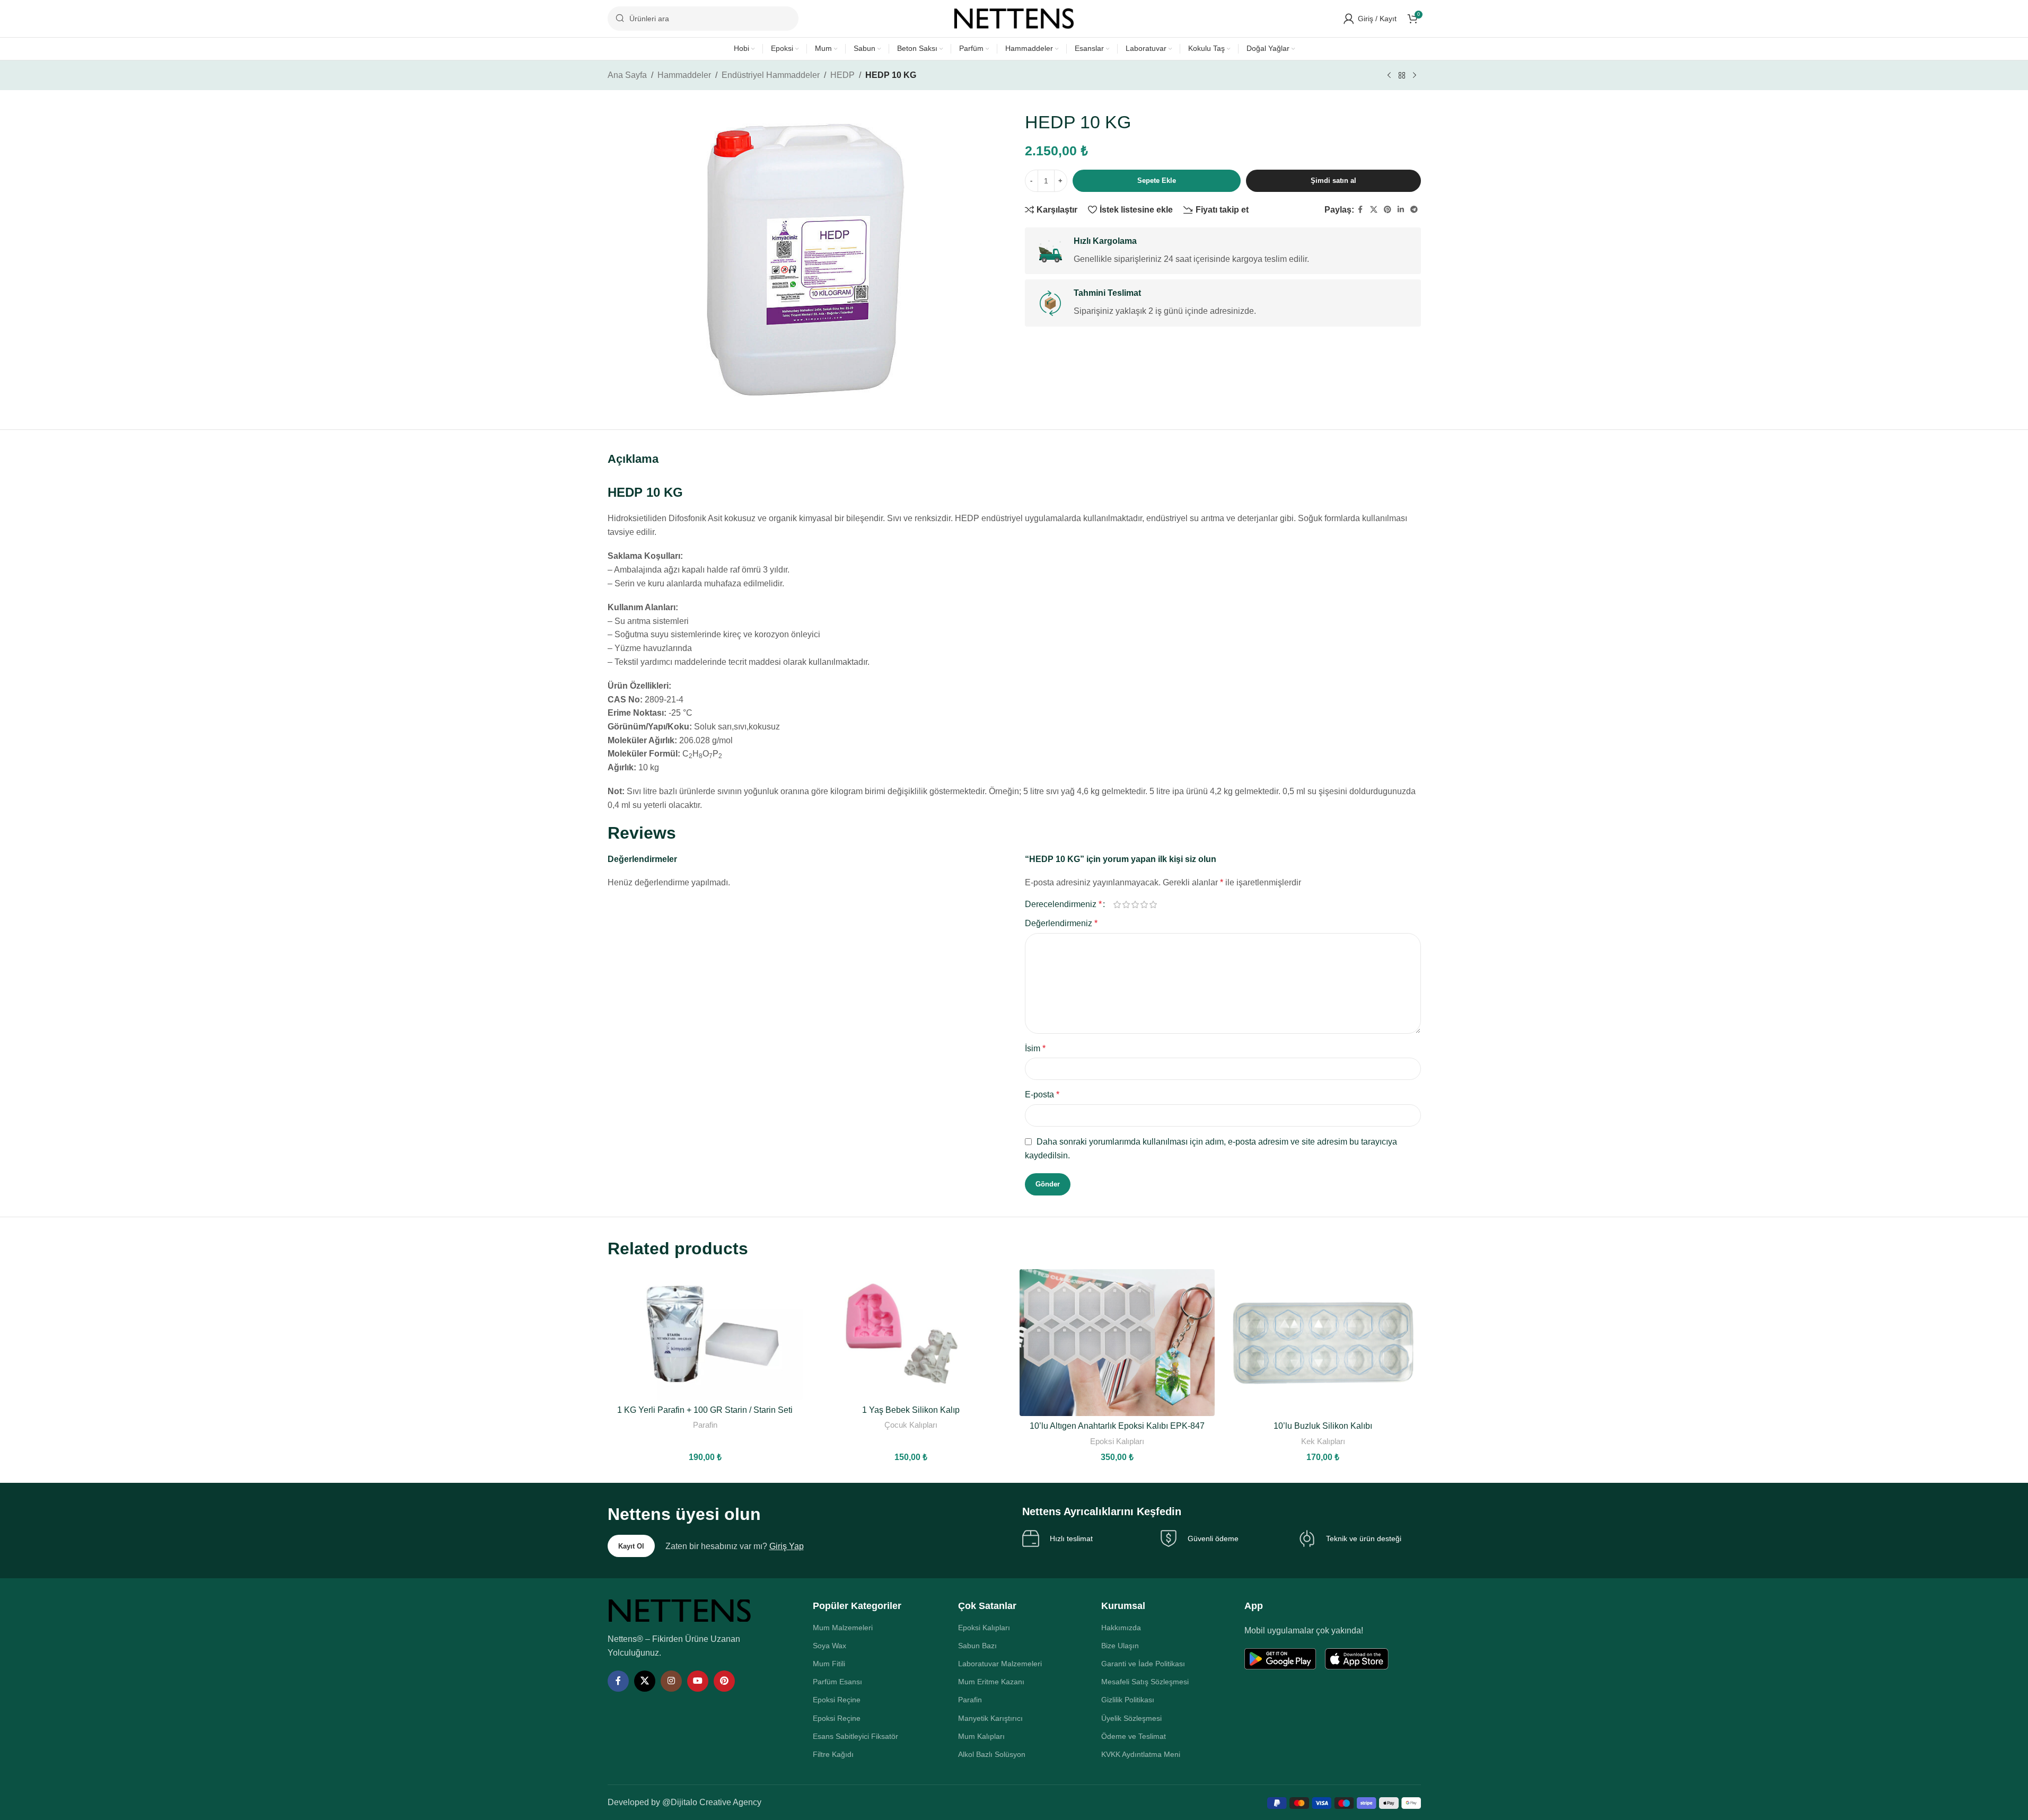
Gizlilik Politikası (1128, 1700)
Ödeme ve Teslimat (1134, 1736)
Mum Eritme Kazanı (991, 1682)
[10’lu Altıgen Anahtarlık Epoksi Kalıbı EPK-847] (1117, 1342)
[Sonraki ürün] (1415, 76)
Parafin (705, 1425)
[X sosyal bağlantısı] (1374, 210)
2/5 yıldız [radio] (1126, 904)
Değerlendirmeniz (1061, 923)
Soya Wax (829, 1646)
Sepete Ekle (1157, 181)
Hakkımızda (1121, 1628)
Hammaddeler (684, 75)
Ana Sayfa (627, 75)
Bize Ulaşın (1120, 1646)
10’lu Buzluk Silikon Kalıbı (1323, 1426)
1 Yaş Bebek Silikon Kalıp (911, 1410)
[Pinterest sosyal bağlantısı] (1388, 210)
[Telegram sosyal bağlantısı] (1414, 210)
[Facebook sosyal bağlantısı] (1360, 210)
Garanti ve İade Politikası (1143, 1664)
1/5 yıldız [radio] (1117, 904)
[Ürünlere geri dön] (1402, 76)
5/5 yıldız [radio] (1153, 904)
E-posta (1042, 1094)
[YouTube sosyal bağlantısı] (698, 1681)
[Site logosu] (1014, 18)
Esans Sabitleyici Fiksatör (855, 1736)
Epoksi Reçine (837, 1700)
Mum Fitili (829, 1664)
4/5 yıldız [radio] (1144, 904)
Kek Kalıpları (1323, 1441)
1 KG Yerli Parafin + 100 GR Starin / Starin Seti (705, 1410)
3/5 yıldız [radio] (1135, 904)
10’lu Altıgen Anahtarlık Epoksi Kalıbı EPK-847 (1117, 1426)
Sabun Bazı (977, 1646)
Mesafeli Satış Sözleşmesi (1145, 1682)
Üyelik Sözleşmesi (1131, 1718)
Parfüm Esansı (837, 1682)
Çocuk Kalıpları (911, 1425)
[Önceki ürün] (1389, 76)
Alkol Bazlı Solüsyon (992, 1754)
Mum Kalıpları (981, 1736)
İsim (1035, 1048)
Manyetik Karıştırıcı (990, 1718)
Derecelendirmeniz (1063, 904)
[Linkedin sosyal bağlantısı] (1401, 210)
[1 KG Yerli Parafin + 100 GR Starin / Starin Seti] (705, 1334)
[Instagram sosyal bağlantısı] (671, 1681)
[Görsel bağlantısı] (680, 1610)
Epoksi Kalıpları (1117, 1441)
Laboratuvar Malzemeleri (1000, 1664)
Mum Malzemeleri (843, 1628)
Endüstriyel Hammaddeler (771, 75)
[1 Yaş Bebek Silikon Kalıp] (911, 1334)
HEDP (842, 75)
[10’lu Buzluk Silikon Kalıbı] (1323, 1342)
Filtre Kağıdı (833, 1754)
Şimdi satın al (1333, 181)
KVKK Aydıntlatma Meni (1141, 1754)
